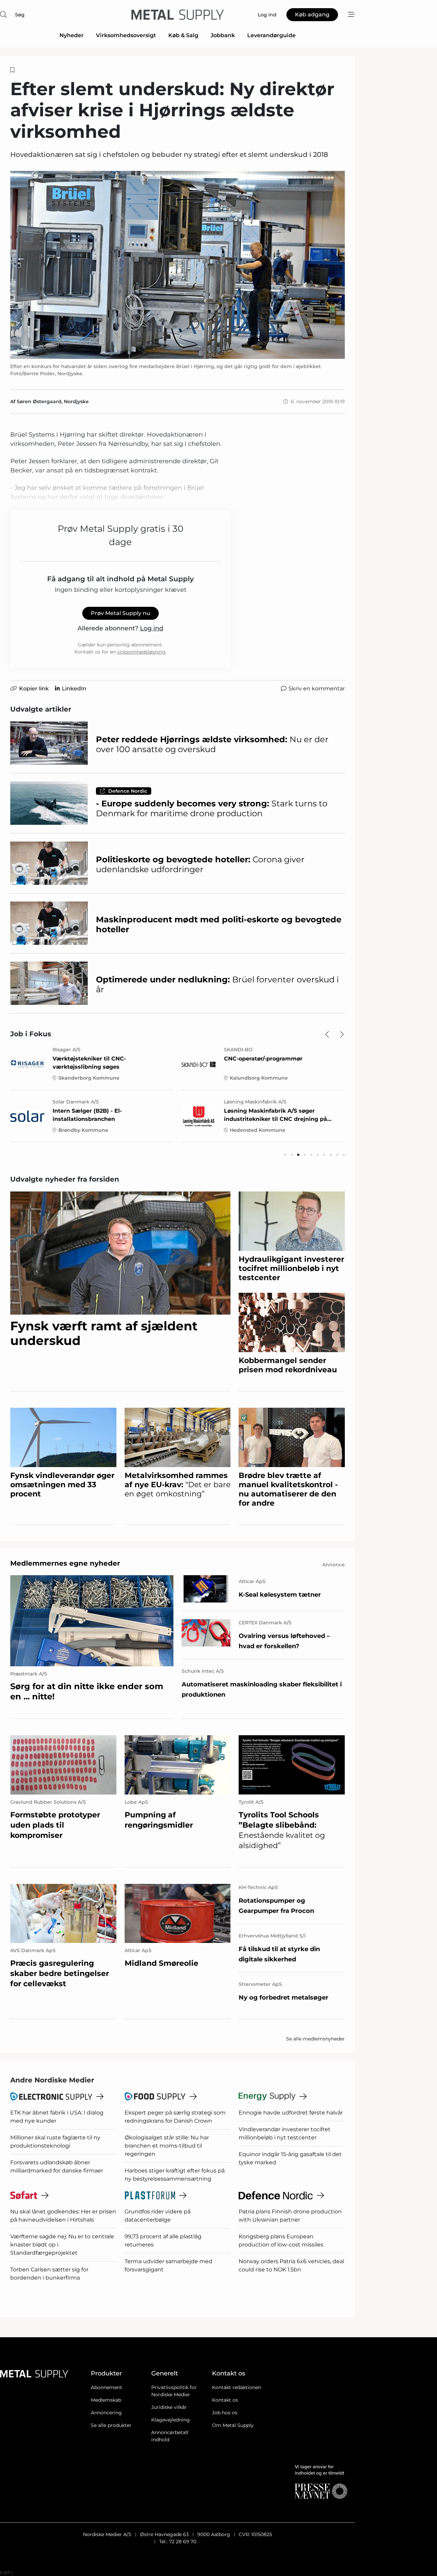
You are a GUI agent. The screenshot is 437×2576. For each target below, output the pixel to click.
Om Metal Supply (233, 2425)
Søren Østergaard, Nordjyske (53, 401)
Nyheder (72, 35)
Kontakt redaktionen (237, 2387)
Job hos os (225, 2413)
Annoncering (106, 2413)
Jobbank (223, 35)
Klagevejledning (171, 2420)
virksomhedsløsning (141, 652)
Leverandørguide (271, 35)
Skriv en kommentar (317, 689)
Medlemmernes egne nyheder (65, 1563)
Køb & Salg (183, 35)
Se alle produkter (111, 2425)
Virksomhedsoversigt (126, 35)
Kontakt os (225, 2400)
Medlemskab (106, 2400)
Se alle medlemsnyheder (315, 2039)
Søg (20, 15)
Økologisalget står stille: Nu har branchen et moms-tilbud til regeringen (167, 2146)
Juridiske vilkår (169, 2407)
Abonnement (107, 2387)
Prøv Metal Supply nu (121, 613)
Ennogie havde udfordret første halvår (291, 2113)
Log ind (152, 628)
